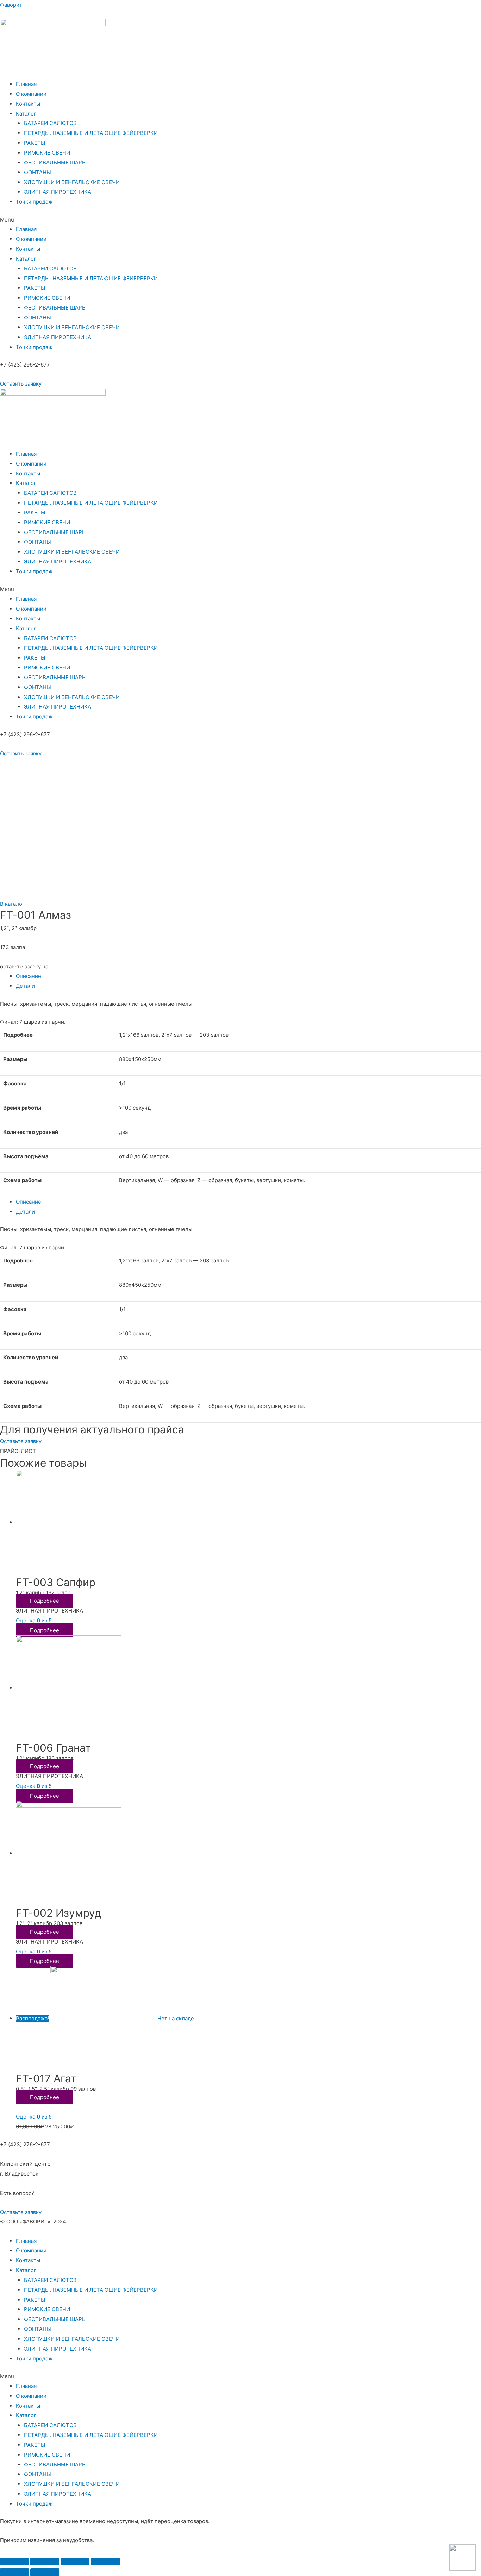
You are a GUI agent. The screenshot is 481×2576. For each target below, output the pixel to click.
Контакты (28, 104)
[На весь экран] (75, 2562)
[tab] (248, 976)
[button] (21, 384)
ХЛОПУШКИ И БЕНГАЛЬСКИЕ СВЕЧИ (72, 182)
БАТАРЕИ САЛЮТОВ (50, 123)
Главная (26, 84)
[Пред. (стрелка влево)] (14, 2572)
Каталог (26, 114)
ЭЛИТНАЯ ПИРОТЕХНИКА (58, 192)
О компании (31, 94)
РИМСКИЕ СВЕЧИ (47, 153)
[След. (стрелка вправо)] (45, 2572)
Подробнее (45, 1601)
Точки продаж (34, 202)
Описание (29, 976)
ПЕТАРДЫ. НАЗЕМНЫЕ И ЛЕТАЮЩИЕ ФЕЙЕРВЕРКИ (91, 133)
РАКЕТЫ (35, 143)
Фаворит (11, 5)
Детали (25, 986)
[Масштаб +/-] (105, 2562)
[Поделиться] (45, 2562)
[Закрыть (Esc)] (14, 2562)
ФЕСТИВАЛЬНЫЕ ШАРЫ (55, 163)
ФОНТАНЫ (38, 172)
